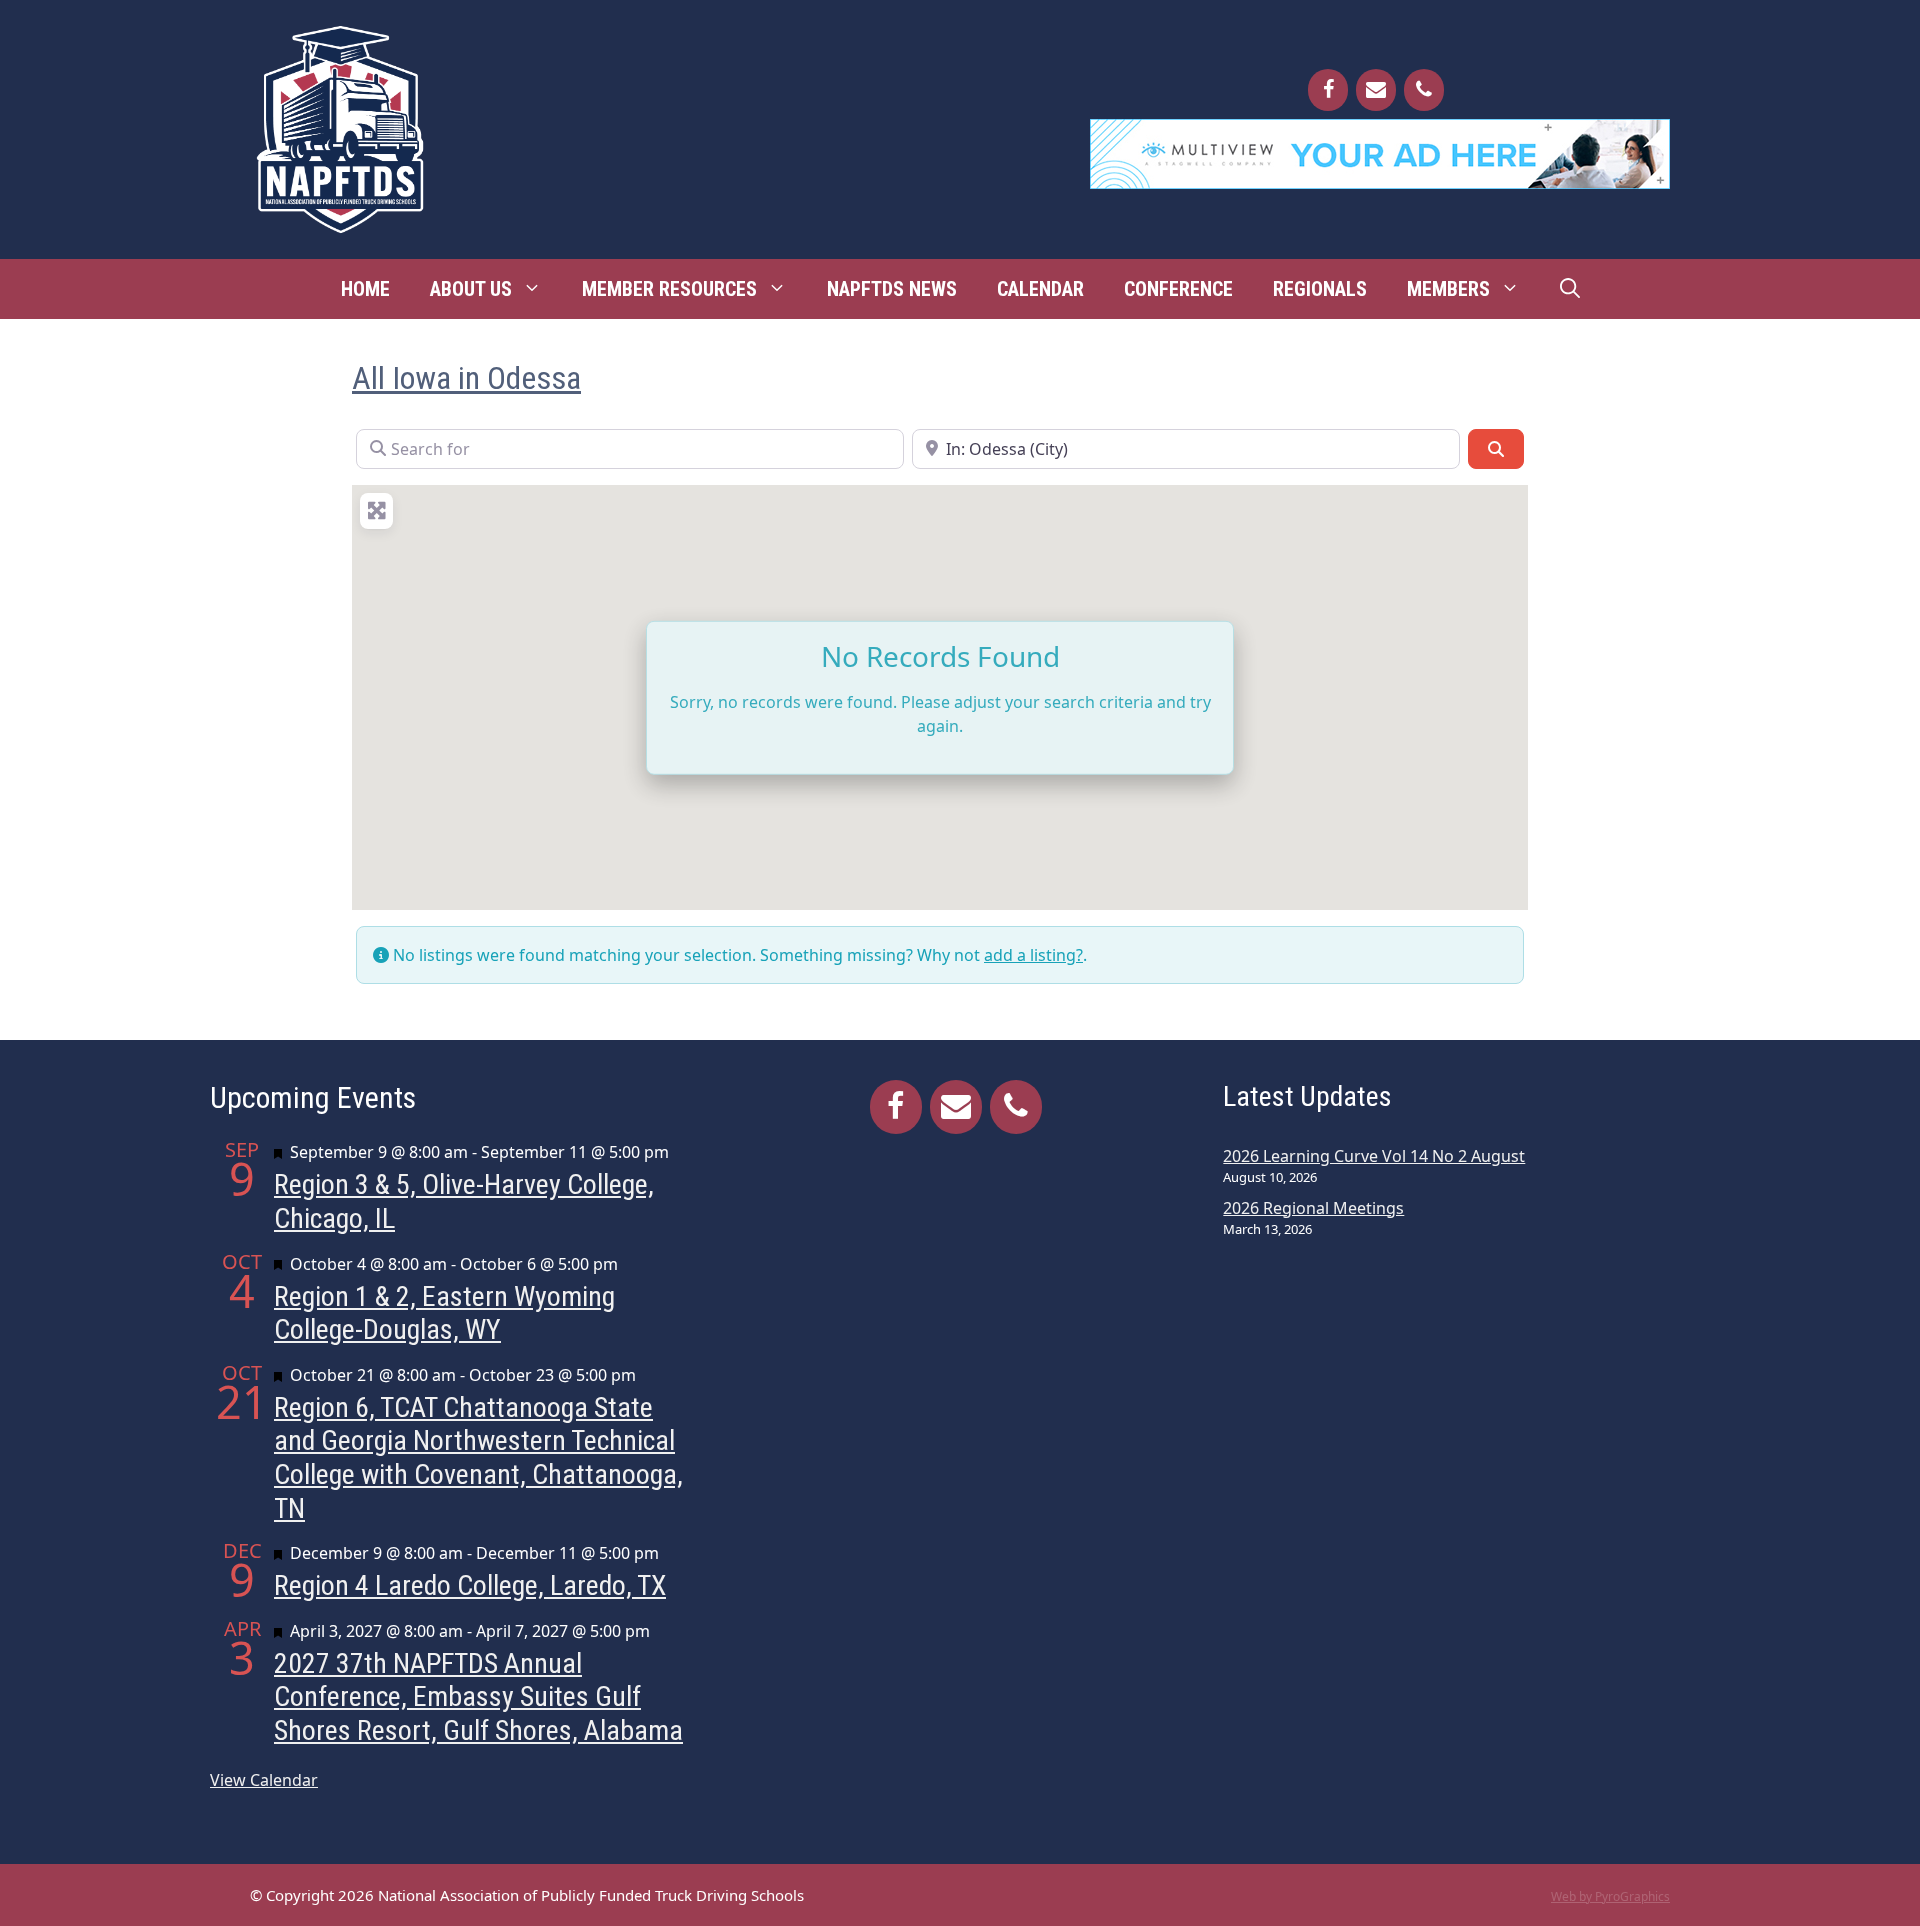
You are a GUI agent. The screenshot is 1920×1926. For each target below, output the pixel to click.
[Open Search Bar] (1570, 289)
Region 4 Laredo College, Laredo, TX (470, 1585)
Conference (1178, 289)
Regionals (1320, 289)
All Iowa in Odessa (466, 378)
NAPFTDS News (892, 289)
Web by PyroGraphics (1610, 1896)
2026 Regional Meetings (1313, 1208)
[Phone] (1424, 90)
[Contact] (1376, 90)
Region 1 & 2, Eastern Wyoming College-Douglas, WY (444, 1313)
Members (1448, 289)
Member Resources (669, 289)
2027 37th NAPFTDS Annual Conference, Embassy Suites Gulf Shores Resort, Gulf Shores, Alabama (478, 1697)
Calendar (1040, 289)
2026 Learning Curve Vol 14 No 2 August (1374, 1156)
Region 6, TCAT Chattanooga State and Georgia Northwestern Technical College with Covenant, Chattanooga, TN (478, 1458)
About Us (471, 289)
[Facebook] (1328, 90)
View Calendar (264, 1780)
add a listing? (1033, 955)
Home (365, 289)
